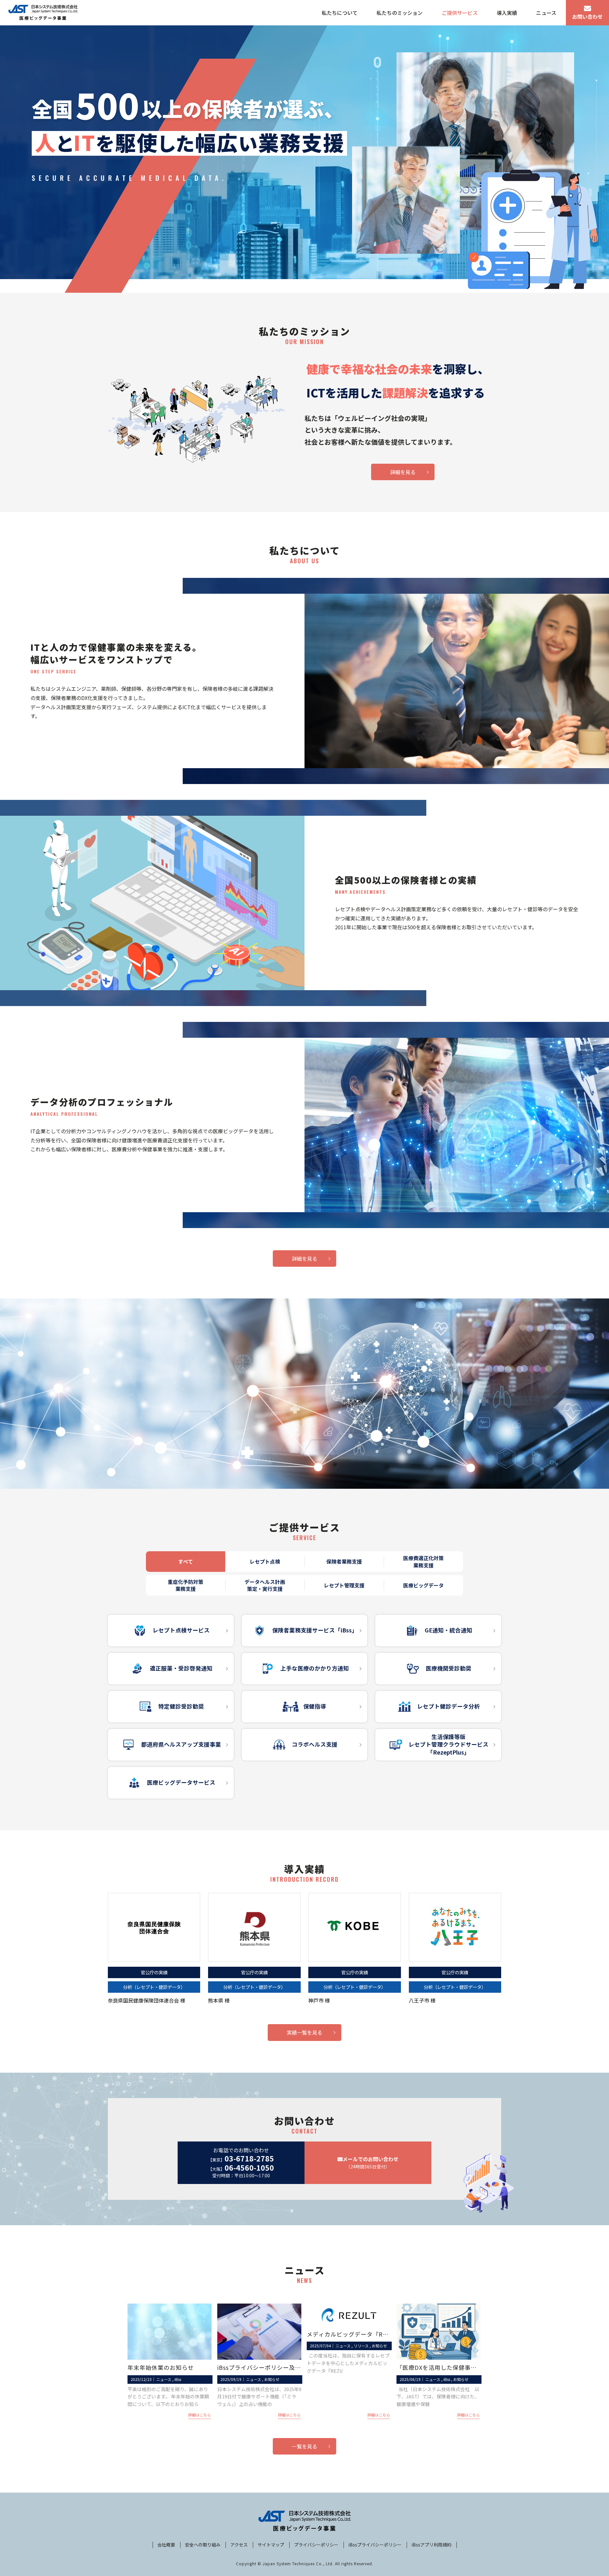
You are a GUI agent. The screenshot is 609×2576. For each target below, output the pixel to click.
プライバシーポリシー (316, 2545)
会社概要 (166, 2545)
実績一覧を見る (304, 2032)
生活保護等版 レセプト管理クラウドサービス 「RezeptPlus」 (449, 1744)
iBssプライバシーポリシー (375, 2545)
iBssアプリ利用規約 (431, 2545)
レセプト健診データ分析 (449, 1706)
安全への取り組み (203, 2545)
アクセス (239, 2545)
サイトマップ (271, 2545)
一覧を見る (304, 2446)
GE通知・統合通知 (449, 1630)
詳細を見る (403, 472)
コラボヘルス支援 (315, 1744)
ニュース (164, 2379)
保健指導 (315, 1706)
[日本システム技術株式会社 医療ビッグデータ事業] (43, 13)
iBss (178, 2379)
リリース (361, 2346)
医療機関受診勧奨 (449, 1668)
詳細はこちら (200, 2415)
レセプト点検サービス (181, 1630)
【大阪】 (241, 2168)
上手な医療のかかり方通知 (315, 1668)
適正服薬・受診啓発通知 (181, 1668)
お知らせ (272, 2379)
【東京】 (241, 2159)
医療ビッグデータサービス (181, 1782)
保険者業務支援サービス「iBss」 (315, 1630)
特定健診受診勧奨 (181, 1706)
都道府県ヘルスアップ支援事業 (181, 1744)
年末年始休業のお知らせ (161, 2367)
